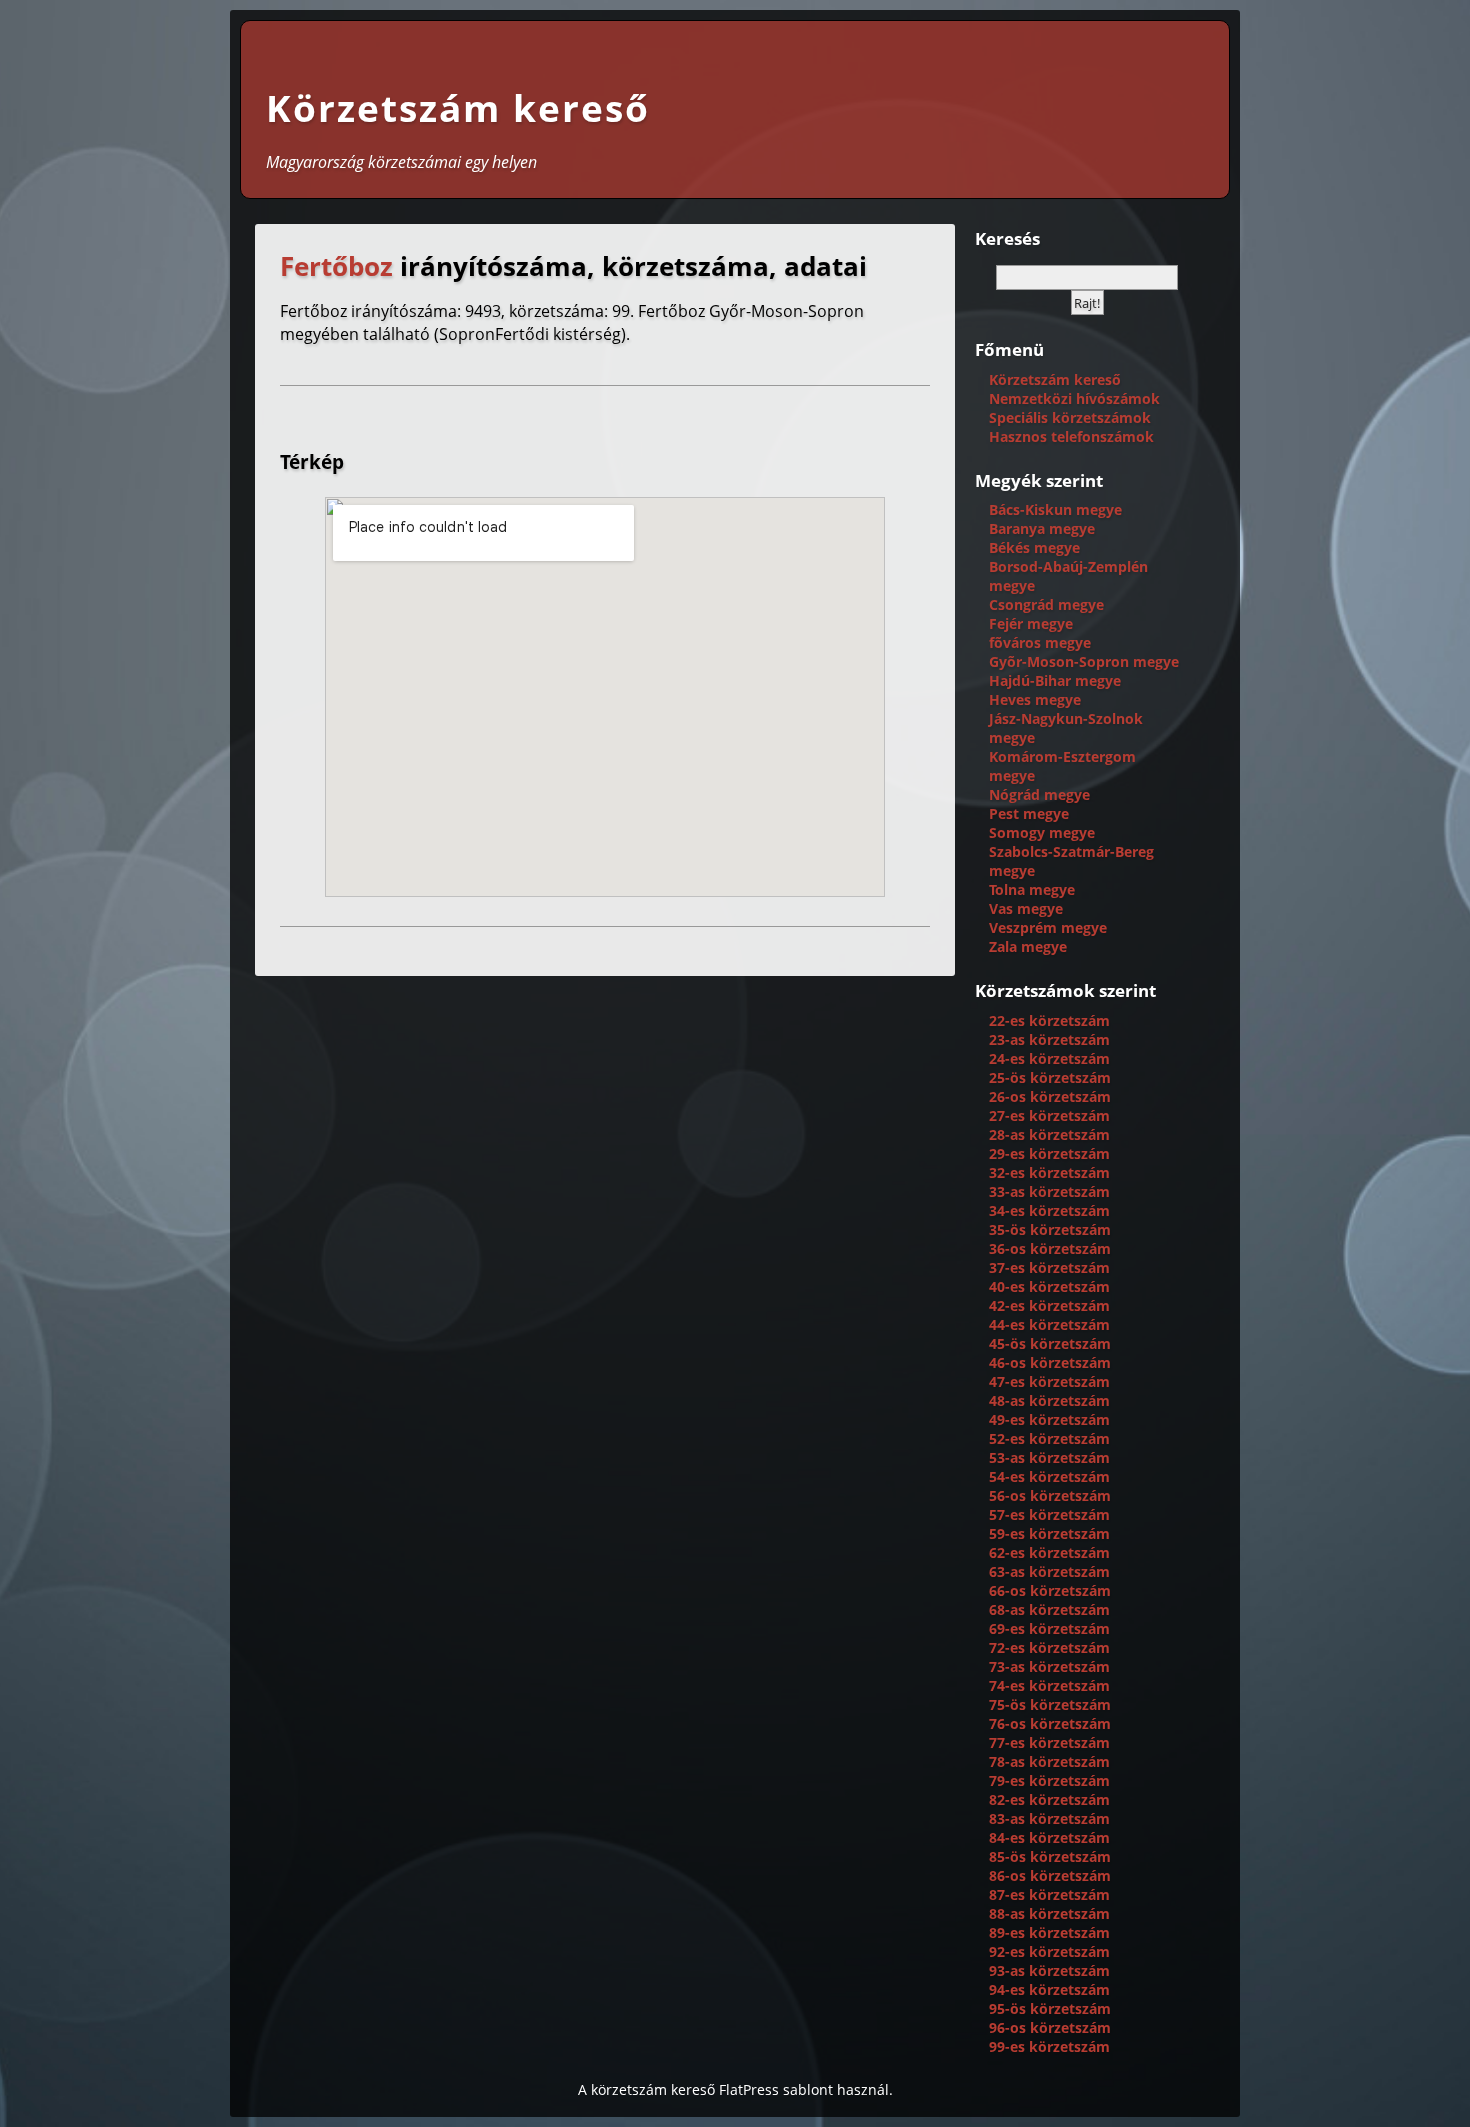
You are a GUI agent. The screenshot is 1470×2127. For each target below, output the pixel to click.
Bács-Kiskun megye (1055, 509)
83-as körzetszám (1049, 1818)
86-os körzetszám (1050, 1875)
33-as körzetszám (1049, 1191)
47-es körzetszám (1049, 1381)
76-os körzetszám (1050, 1723)
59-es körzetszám (1049, 1533)
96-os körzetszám (1050, 2027)
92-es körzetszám (1049, 1951)
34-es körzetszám (1049, 1210)
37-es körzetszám (1049, 1267)
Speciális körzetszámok (1070, 417)
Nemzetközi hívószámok (1074, 398)
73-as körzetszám (1049, 1666)
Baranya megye (1042, 528)
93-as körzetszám (1049, 1970)
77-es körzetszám (1049, 1742)
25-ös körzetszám (1050, 1077)
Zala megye (1028, 946)
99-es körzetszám (1049, 2046)
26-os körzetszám (1050, 1096)
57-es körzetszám (1049, 1514)
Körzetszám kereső (458, 108)
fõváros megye (1040, 642)
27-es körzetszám (1049, 1115)
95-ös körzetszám (1050, 2008)
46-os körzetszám (1050, 1362)
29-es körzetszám (1049, 1153)
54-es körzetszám (1049, 1476)
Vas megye (1026, 908)
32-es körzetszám (1049, 1172)
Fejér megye (1031, 623)
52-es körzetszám (1049, 1438)
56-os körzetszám (1050, 1495)
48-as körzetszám (1049, 1400)
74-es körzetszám (1049, 1685)
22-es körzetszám (1049, 1020)
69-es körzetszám (1049, 1628)
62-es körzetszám (1049, 1552)
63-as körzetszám (1049, 1571)
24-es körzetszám (1049, 1058)
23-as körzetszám (1049, 1039)
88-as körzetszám (1049, 1913)
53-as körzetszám (1049, 1457)
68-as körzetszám (1049, 1609)
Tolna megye (1032, 889)
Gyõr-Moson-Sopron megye (1084, 661)
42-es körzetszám (1049, 1305)
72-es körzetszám (1049, 1647)
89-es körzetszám (1049, 1932)
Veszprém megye (1048, 927)
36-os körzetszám (1050, 1248)
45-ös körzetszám (1050, 1343)
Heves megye (1035, 699)
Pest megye (1029, 813)
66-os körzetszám (1050, 1590)
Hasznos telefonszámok (1071, 436)
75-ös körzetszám (1050, 1704)
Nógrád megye (1039, 794)
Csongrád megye (1046, 604)
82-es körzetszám (1049, 1799)
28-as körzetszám (1049, 1134)
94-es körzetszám (1049, 1989)
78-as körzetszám (1049, 1761)
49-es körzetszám (1049, 1419)
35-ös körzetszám (1050, 1229)
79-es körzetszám (1049, 1780)
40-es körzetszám (1049, 1286)
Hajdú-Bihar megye (1055, 680)
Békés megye (1034, 547)
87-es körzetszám (1049, 1894)
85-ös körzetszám (1050, 1856)
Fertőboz (336, 266)
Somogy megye (1042, 832)
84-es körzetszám (1049, 1837)
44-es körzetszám (1049, 1324)
